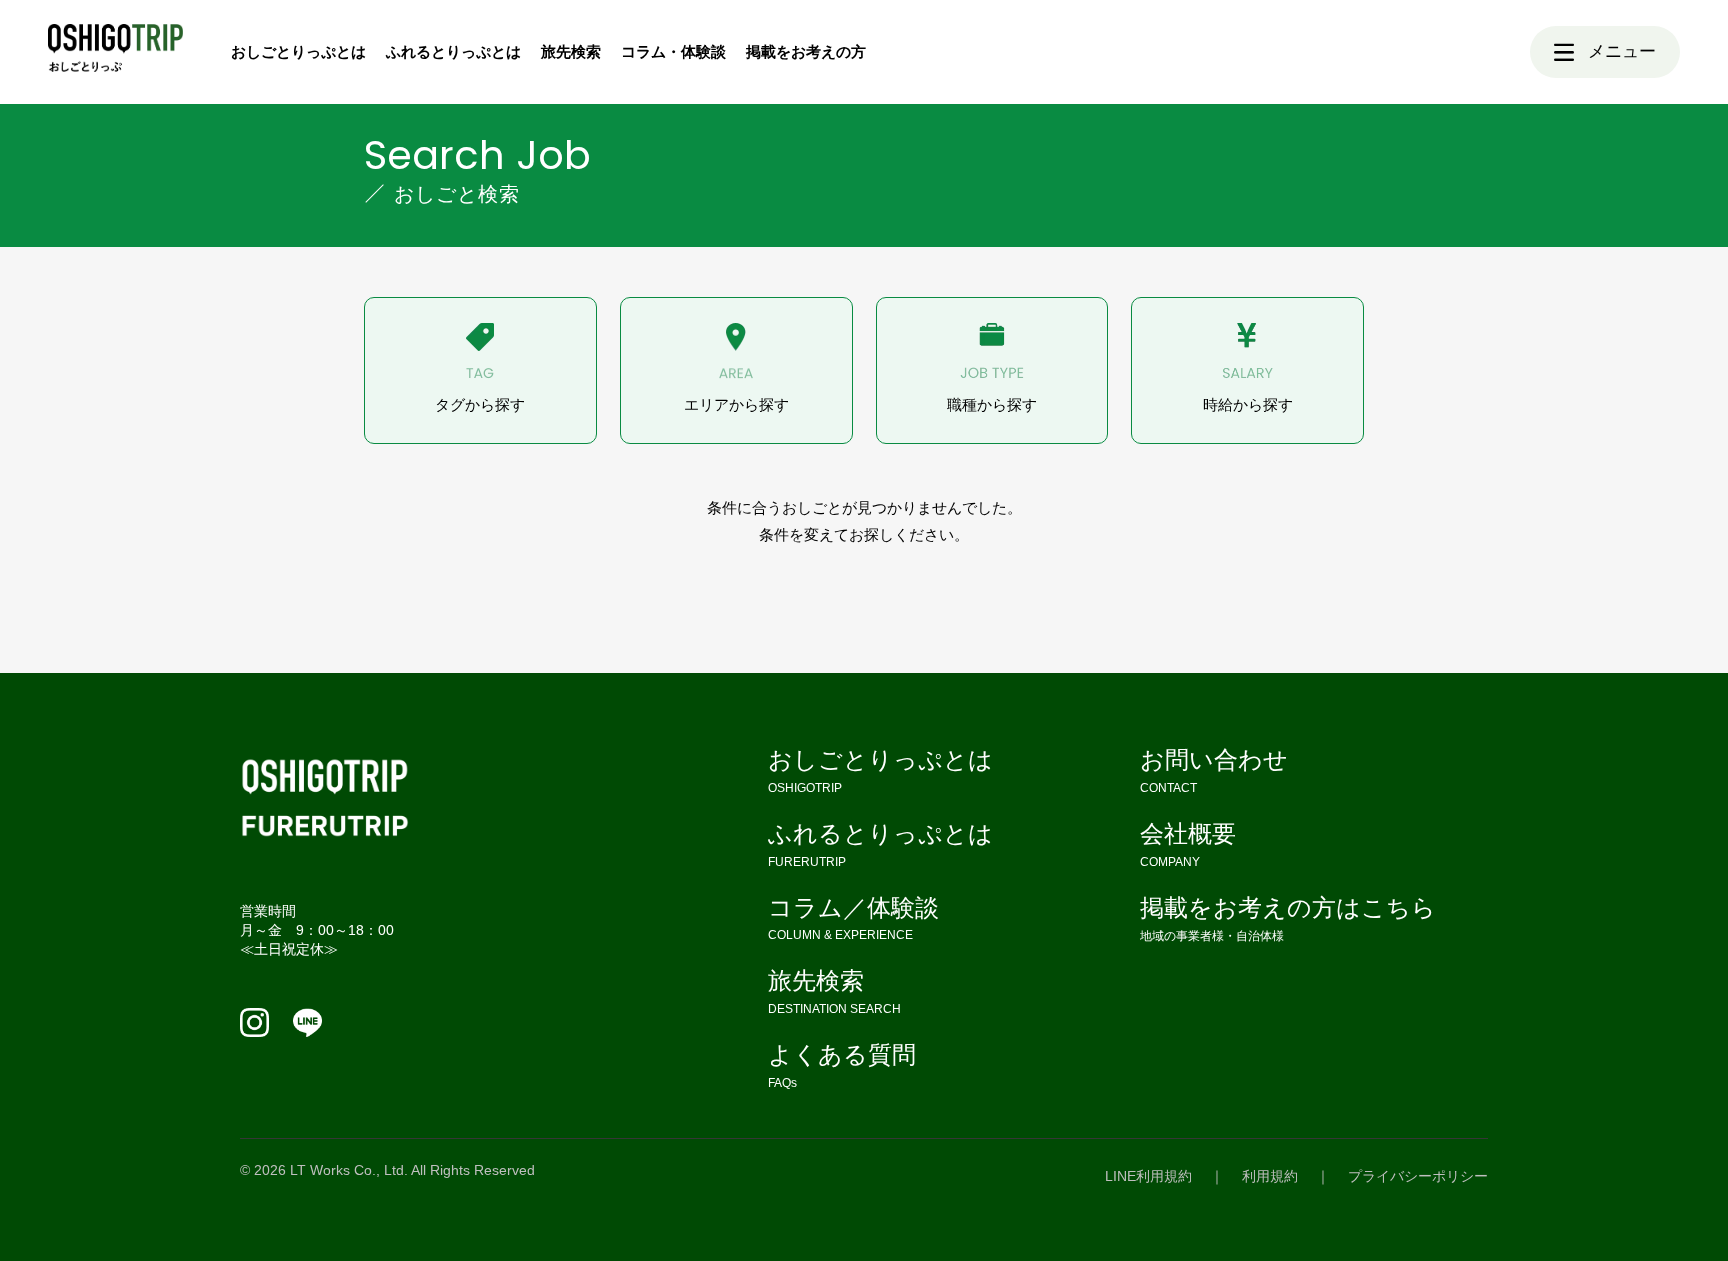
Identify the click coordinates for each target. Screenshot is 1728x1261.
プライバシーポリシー (1418, 1176)
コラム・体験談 (673, 51)
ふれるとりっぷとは (453, 51)
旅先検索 (571, 51)
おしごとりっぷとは (298, 51)
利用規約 (1270, 1176)
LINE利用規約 (1148, 1176)
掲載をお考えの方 (806, 51)
